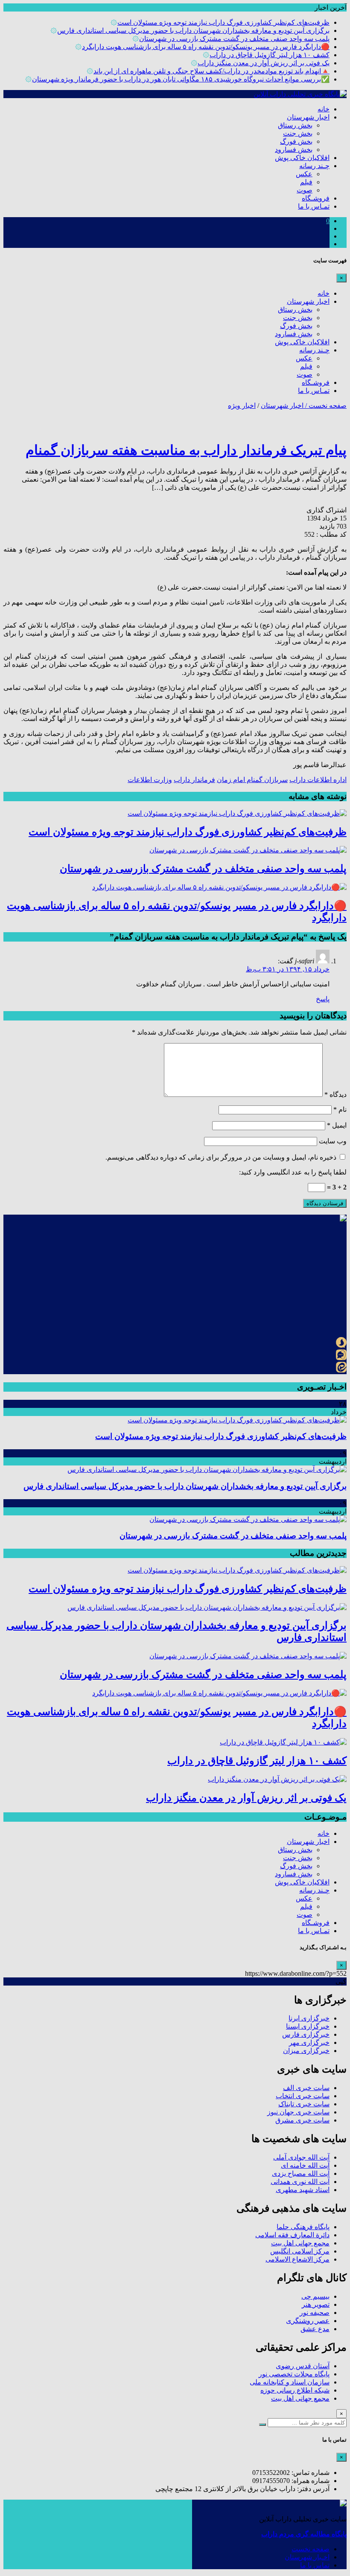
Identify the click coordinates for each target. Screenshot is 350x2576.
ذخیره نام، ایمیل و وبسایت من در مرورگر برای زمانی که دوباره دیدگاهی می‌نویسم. (221, 1157)
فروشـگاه (316, 198)
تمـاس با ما (314, 206)
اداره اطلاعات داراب (318, 780)
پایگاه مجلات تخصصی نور (294, 2374)
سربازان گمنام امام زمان (252, 780)
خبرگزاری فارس (306, 2034)
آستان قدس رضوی (303, 2366)
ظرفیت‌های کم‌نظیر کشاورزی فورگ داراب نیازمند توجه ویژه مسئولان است (223, 22)
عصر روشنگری (308, 2321)
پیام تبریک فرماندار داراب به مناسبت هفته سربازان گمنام (186, 450)
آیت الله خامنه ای (305, 2165)
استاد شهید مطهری (303, 2190)
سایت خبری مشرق (302, 2120)
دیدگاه (335, 1095)
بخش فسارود (294, 150)
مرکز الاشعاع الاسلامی (297, 2259)
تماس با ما (315, 2565)
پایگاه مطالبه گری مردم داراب (304, 2534)
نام (340, 1109)
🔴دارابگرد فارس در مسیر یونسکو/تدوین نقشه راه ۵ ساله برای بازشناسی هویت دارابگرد (206, 47)
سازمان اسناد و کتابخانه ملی (290, 2382)
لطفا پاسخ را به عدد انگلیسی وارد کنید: (293, 1172)
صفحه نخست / (325, 406)
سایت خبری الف (306, 2088)
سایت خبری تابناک (304, 2104)
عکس (304, 174)
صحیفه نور (315, 2313)
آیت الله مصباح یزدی (301, 2173)
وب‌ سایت (333, 1141)
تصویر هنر (316, 2304)
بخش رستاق (295, 125)
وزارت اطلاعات (150, 780)
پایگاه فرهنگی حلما (303, 2227)
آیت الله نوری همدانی (300, 2182)
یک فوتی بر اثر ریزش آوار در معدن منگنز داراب (264, 63)
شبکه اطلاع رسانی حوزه (295, 2390)
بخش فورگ (296, 141)
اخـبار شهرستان (307, 2557)
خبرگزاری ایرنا (309, 2018)
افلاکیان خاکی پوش (302, 158)
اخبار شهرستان (308, 117)
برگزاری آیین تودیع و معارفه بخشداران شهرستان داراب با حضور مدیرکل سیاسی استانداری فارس (193, 31)
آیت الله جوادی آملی (301, 2157)
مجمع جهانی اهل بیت (300, 2243)
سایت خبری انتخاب (303, 2096)
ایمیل (337, 1125)
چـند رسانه (314, 166)
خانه (324, 109)
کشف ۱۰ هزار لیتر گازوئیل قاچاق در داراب (270, 55)
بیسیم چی (315, 2296)
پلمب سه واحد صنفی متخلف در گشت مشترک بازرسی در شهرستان (234, 39)
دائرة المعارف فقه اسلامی (292, 2235)
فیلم (306, 182)
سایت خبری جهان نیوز (298, 2112)
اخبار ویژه (242, 406)
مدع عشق (315, 2329)
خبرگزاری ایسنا (308, 2026)
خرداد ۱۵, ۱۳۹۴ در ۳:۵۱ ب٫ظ (288, 969)
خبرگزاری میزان (306, 2051)
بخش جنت (298, 133)
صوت (305, 190)
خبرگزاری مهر (309, 2042)
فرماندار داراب (194, 780)
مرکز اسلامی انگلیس (300, 2251)
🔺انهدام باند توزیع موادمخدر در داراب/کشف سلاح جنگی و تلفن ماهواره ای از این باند (211, 71)
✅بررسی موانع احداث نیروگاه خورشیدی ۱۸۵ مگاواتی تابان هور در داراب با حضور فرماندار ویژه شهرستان (181, 79)
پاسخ (323, 999)
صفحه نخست (311, 2549)
